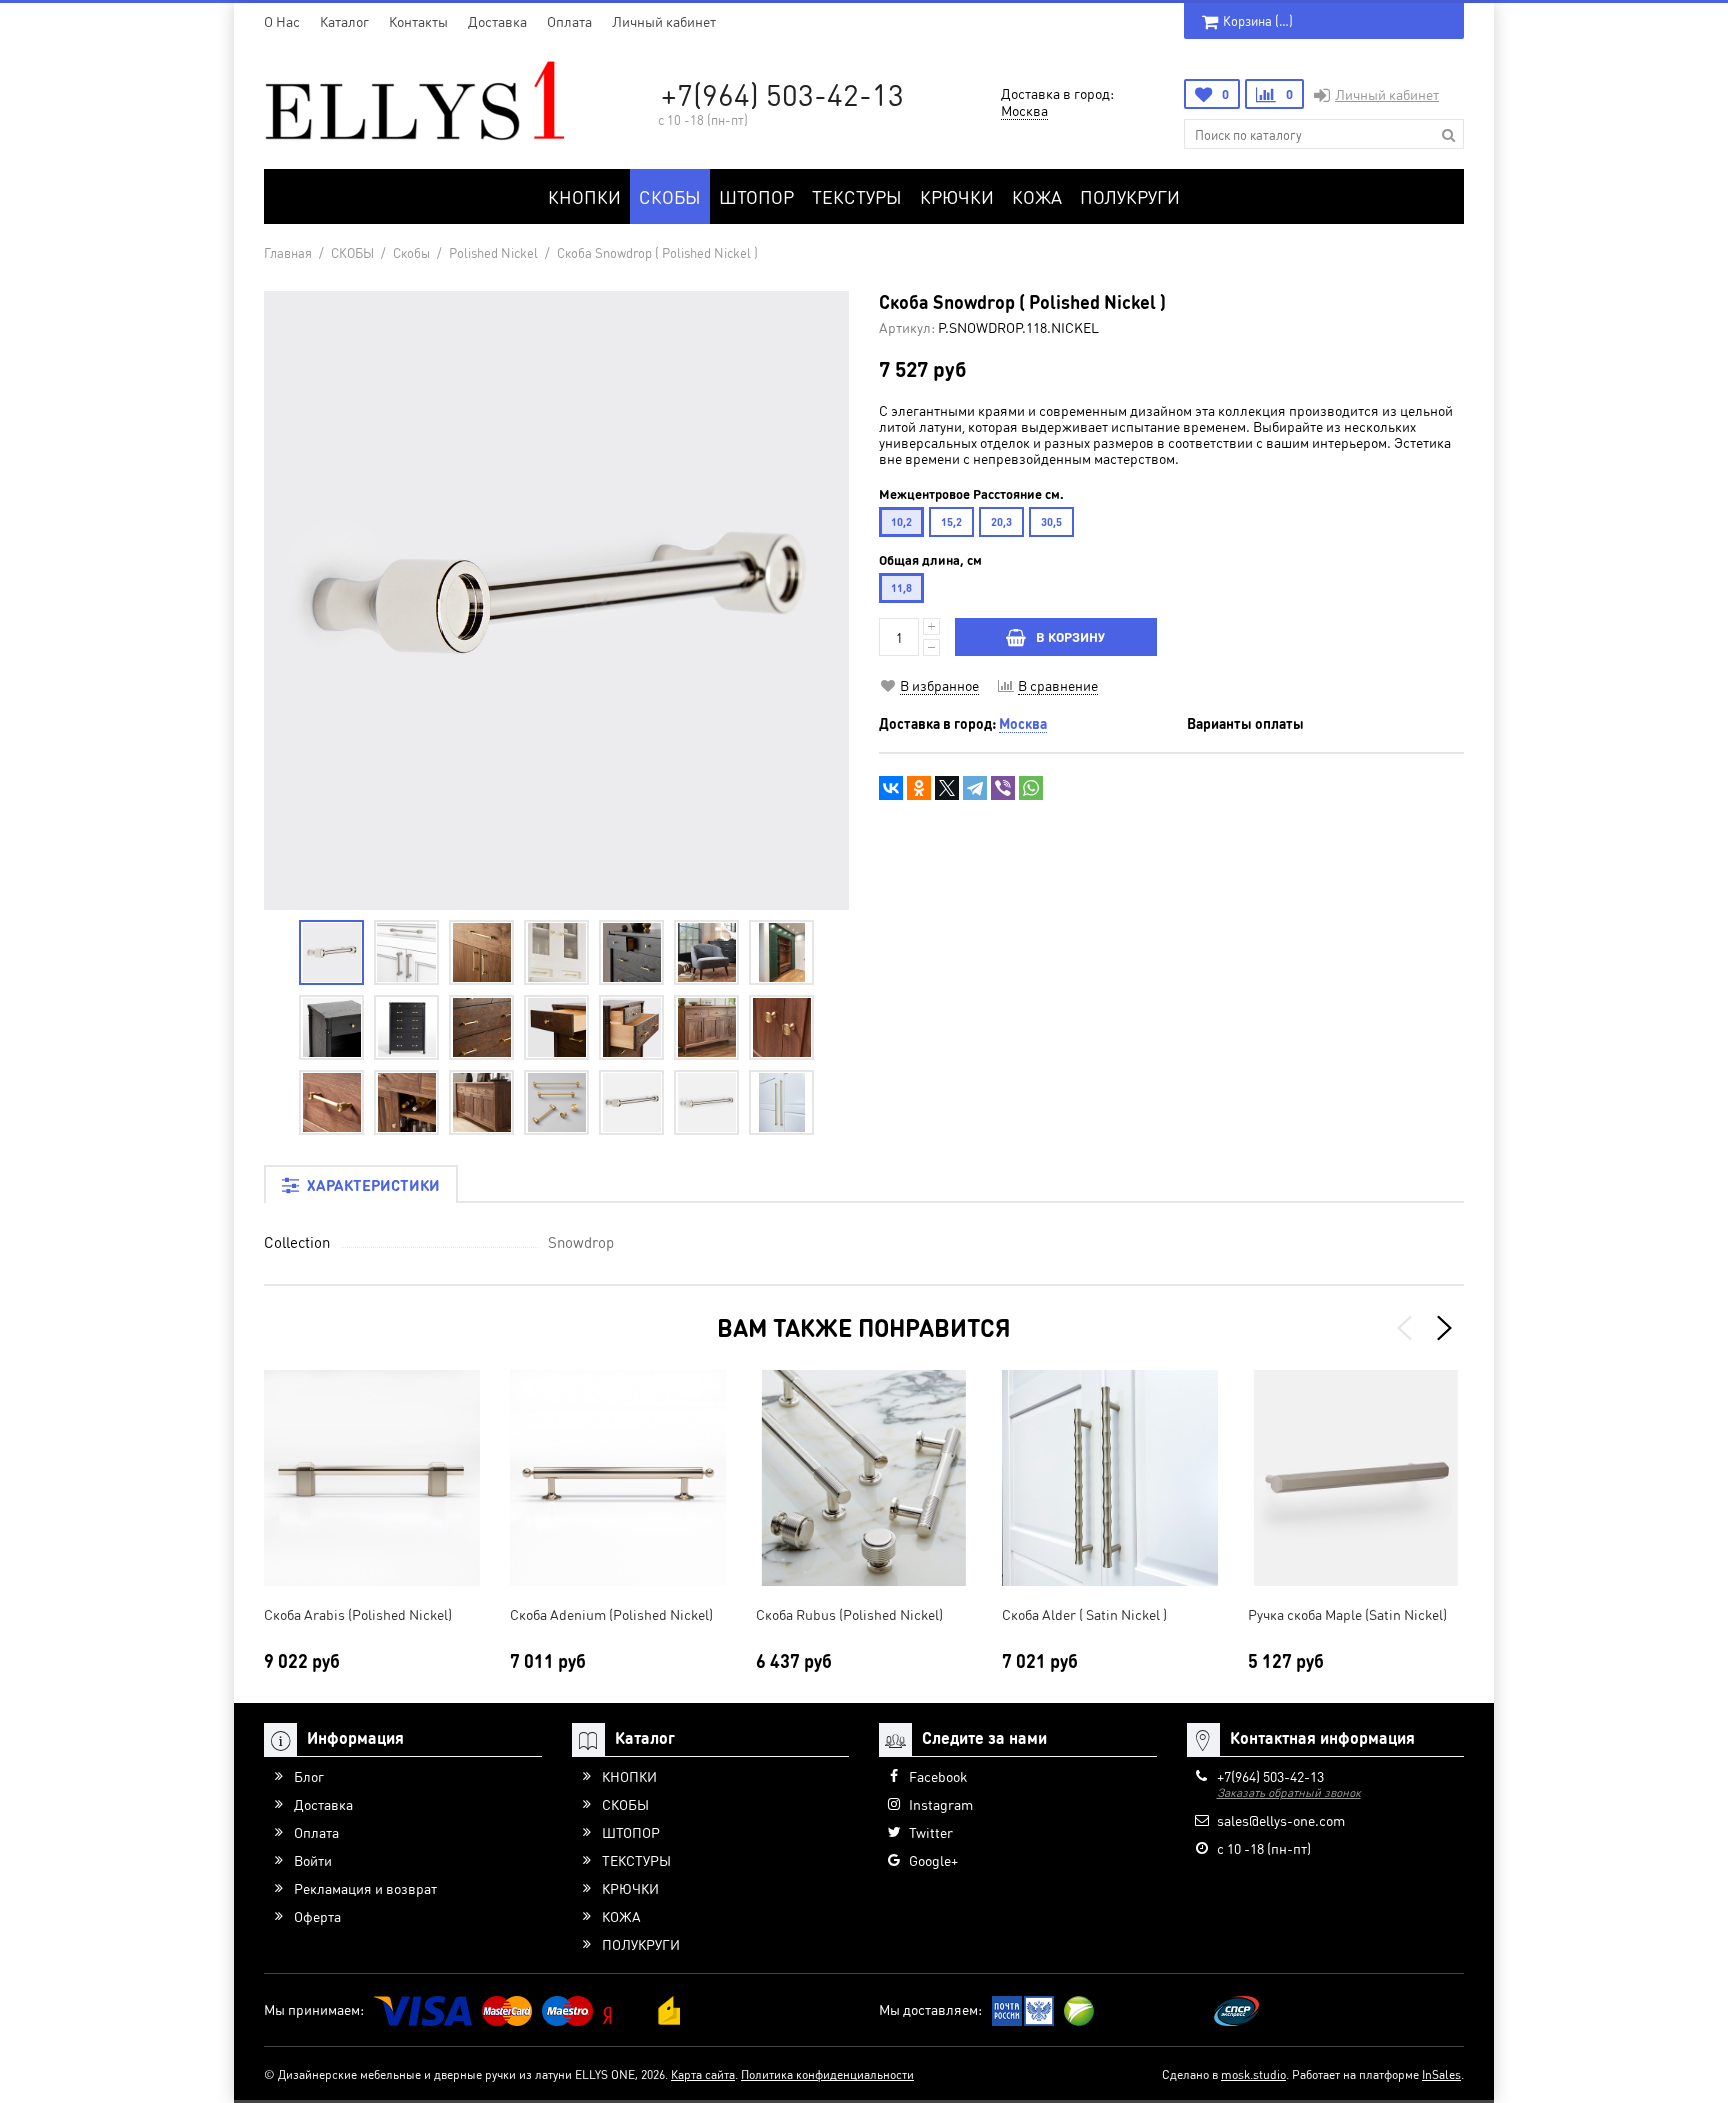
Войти (313, 1860)
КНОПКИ (584, 196)
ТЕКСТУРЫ (857, 196)
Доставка (497, 21)
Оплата (569, 21)
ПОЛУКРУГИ (1130, 196)
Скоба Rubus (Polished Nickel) (849, 1614)
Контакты (418, 21)
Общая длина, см (930, 560)
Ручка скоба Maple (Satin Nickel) (1347, 1614)
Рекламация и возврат (365, 1888)
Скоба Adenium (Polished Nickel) (611, 1614)
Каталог (344, 21)
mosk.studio (1253, 2074)
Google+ (933, 1860)
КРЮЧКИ (957, 196)
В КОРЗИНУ (1070, 636)
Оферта (317, 1916)
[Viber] (1003, 788)
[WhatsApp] (1031, 788)
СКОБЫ (670, 196)
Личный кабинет (664, 21)
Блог (309, 1776)
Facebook (938, 1776)
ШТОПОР (756, 196)
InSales (1441, 2074)
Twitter (931, 1832)
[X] (947, 788)
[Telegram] (975, 788)
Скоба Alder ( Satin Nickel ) (1084, 1614)
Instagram (941, 1804)
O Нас (282, 21)
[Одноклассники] (919, 788)
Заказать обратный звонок (1289, 1792)
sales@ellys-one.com (1281, 1820)
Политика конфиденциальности (827, 2074)
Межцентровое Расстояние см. (971, 494)
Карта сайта (703, 2074)
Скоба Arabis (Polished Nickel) (358, 1614)
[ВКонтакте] (891, 788)
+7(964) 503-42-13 (782, 94)
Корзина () (1258, 20)
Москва (1024, 110)
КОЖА (1037, 196)
